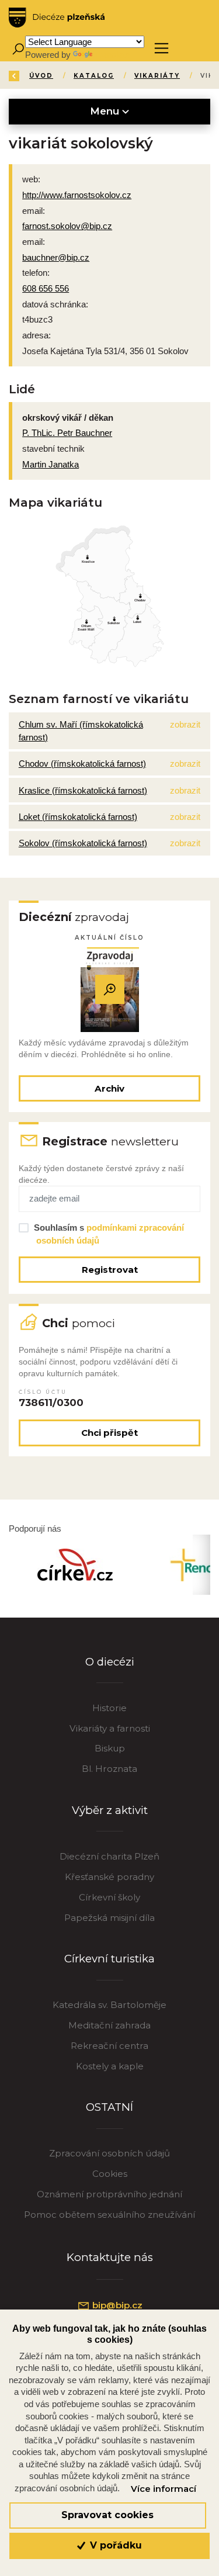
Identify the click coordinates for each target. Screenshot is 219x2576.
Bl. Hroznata (109, 1769)
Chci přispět (109, 1433)
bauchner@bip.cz (56, 257)
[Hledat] (18, 48)
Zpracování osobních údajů (109, 2153)
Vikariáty (157, 76)
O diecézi (110, 1662)
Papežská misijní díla (109, 1918)
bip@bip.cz (116, 2305)
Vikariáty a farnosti (110, 1728)
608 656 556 (46, 288)
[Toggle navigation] (161, 48)
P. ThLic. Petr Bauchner (67, 433)
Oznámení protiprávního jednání (109, 2194)
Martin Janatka (51, 464)
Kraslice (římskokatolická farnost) (83, 790)
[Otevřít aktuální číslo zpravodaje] (110, 990)
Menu (106, 111)
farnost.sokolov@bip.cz (67, 226)
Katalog (94, 76)
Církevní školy (109, 1897)
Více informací (164, 2489)
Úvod (41, 76)
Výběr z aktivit (110, 1810)
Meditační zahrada (109, 2025)
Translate (112, 55)
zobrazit (185, 724)
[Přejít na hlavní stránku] (57, 18)
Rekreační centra (109, 2046)
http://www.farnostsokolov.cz (77, 195)
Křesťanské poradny (109, 1877)
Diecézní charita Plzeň (109, 1856)
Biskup (110, 1748)
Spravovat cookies (107, 2515)
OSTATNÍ (109, 2107)
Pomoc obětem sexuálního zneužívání (109, 2215)
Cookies (110, 2174)
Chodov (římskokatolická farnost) (82, 764)
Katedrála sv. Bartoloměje (109, 2005)
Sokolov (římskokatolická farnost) (83, 843)
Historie (109, 1708)
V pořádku (114, 2545)
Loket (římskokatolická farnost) (78, 817)
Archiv (109, 1088)
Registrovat (110, 1270)
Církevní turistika (109, 1959)
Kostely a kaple (110, 2066)
